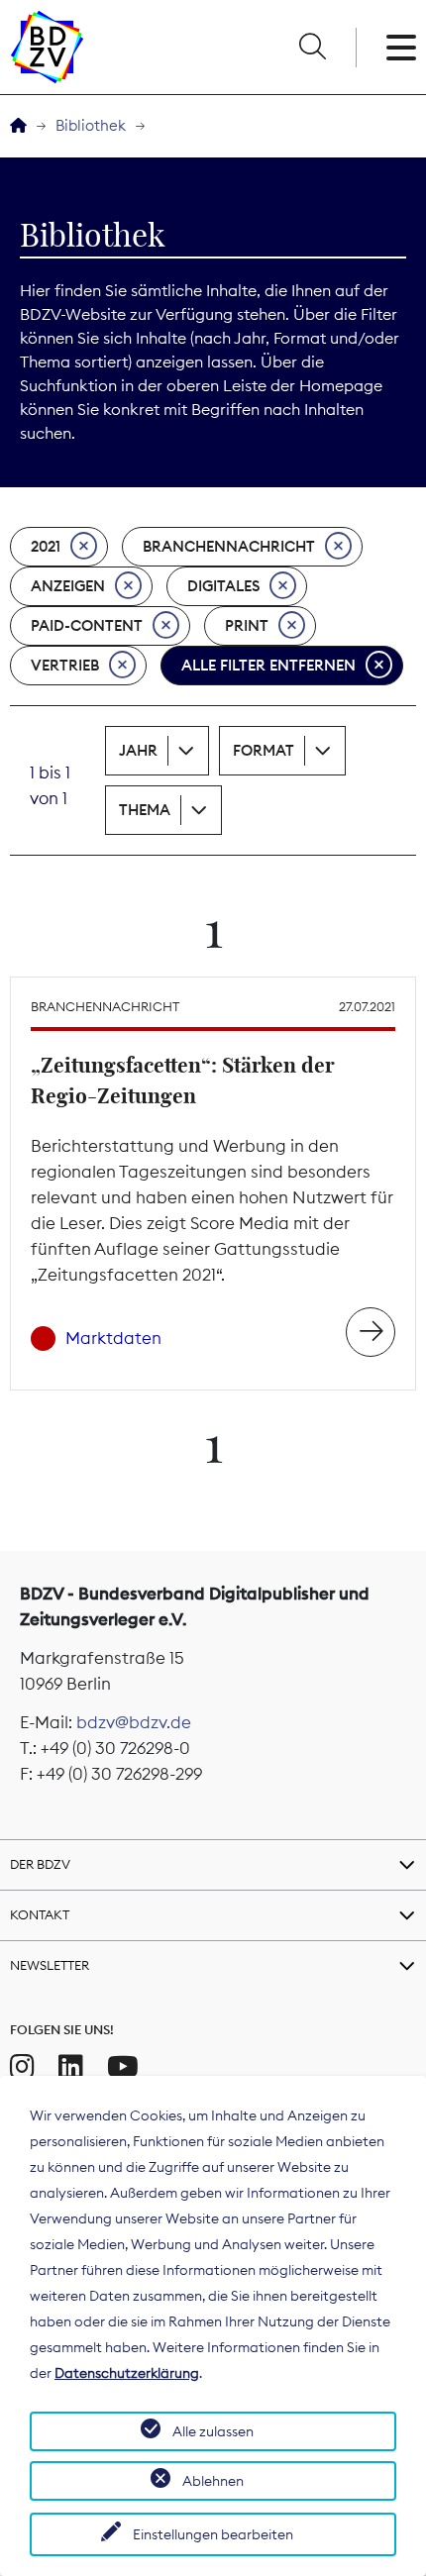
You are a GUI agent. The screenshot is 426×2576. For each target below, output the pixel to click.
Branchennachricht (229, 546)
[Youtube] (123, 2067)
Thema (145, 810)
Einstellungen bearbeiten (213, 2534)
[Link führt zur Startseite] (47, 47)
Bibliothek (91, 125)
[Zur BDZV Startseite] (18, 126)
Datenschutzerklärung (127, 2373)
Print (247, 625)
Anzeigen (68, 586)
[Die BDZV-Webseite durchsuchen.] (312, 48)
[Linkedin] (71, 2067)
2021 (46, 546)
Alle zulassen (213, 2431)
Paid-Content (87, 625)
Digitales (223, 586)
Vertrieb (65, 665)
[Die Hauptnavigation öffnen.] (401, 48)
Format (264, 750)
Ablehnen (213, 2481)
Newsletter (50, 1965)
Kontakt (40, 1914)
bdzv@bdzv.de (134, 1722)
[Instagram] (22, 2067)
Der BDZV (40, 1864)
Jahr (138, 750)
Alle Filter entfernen (268, 665)
